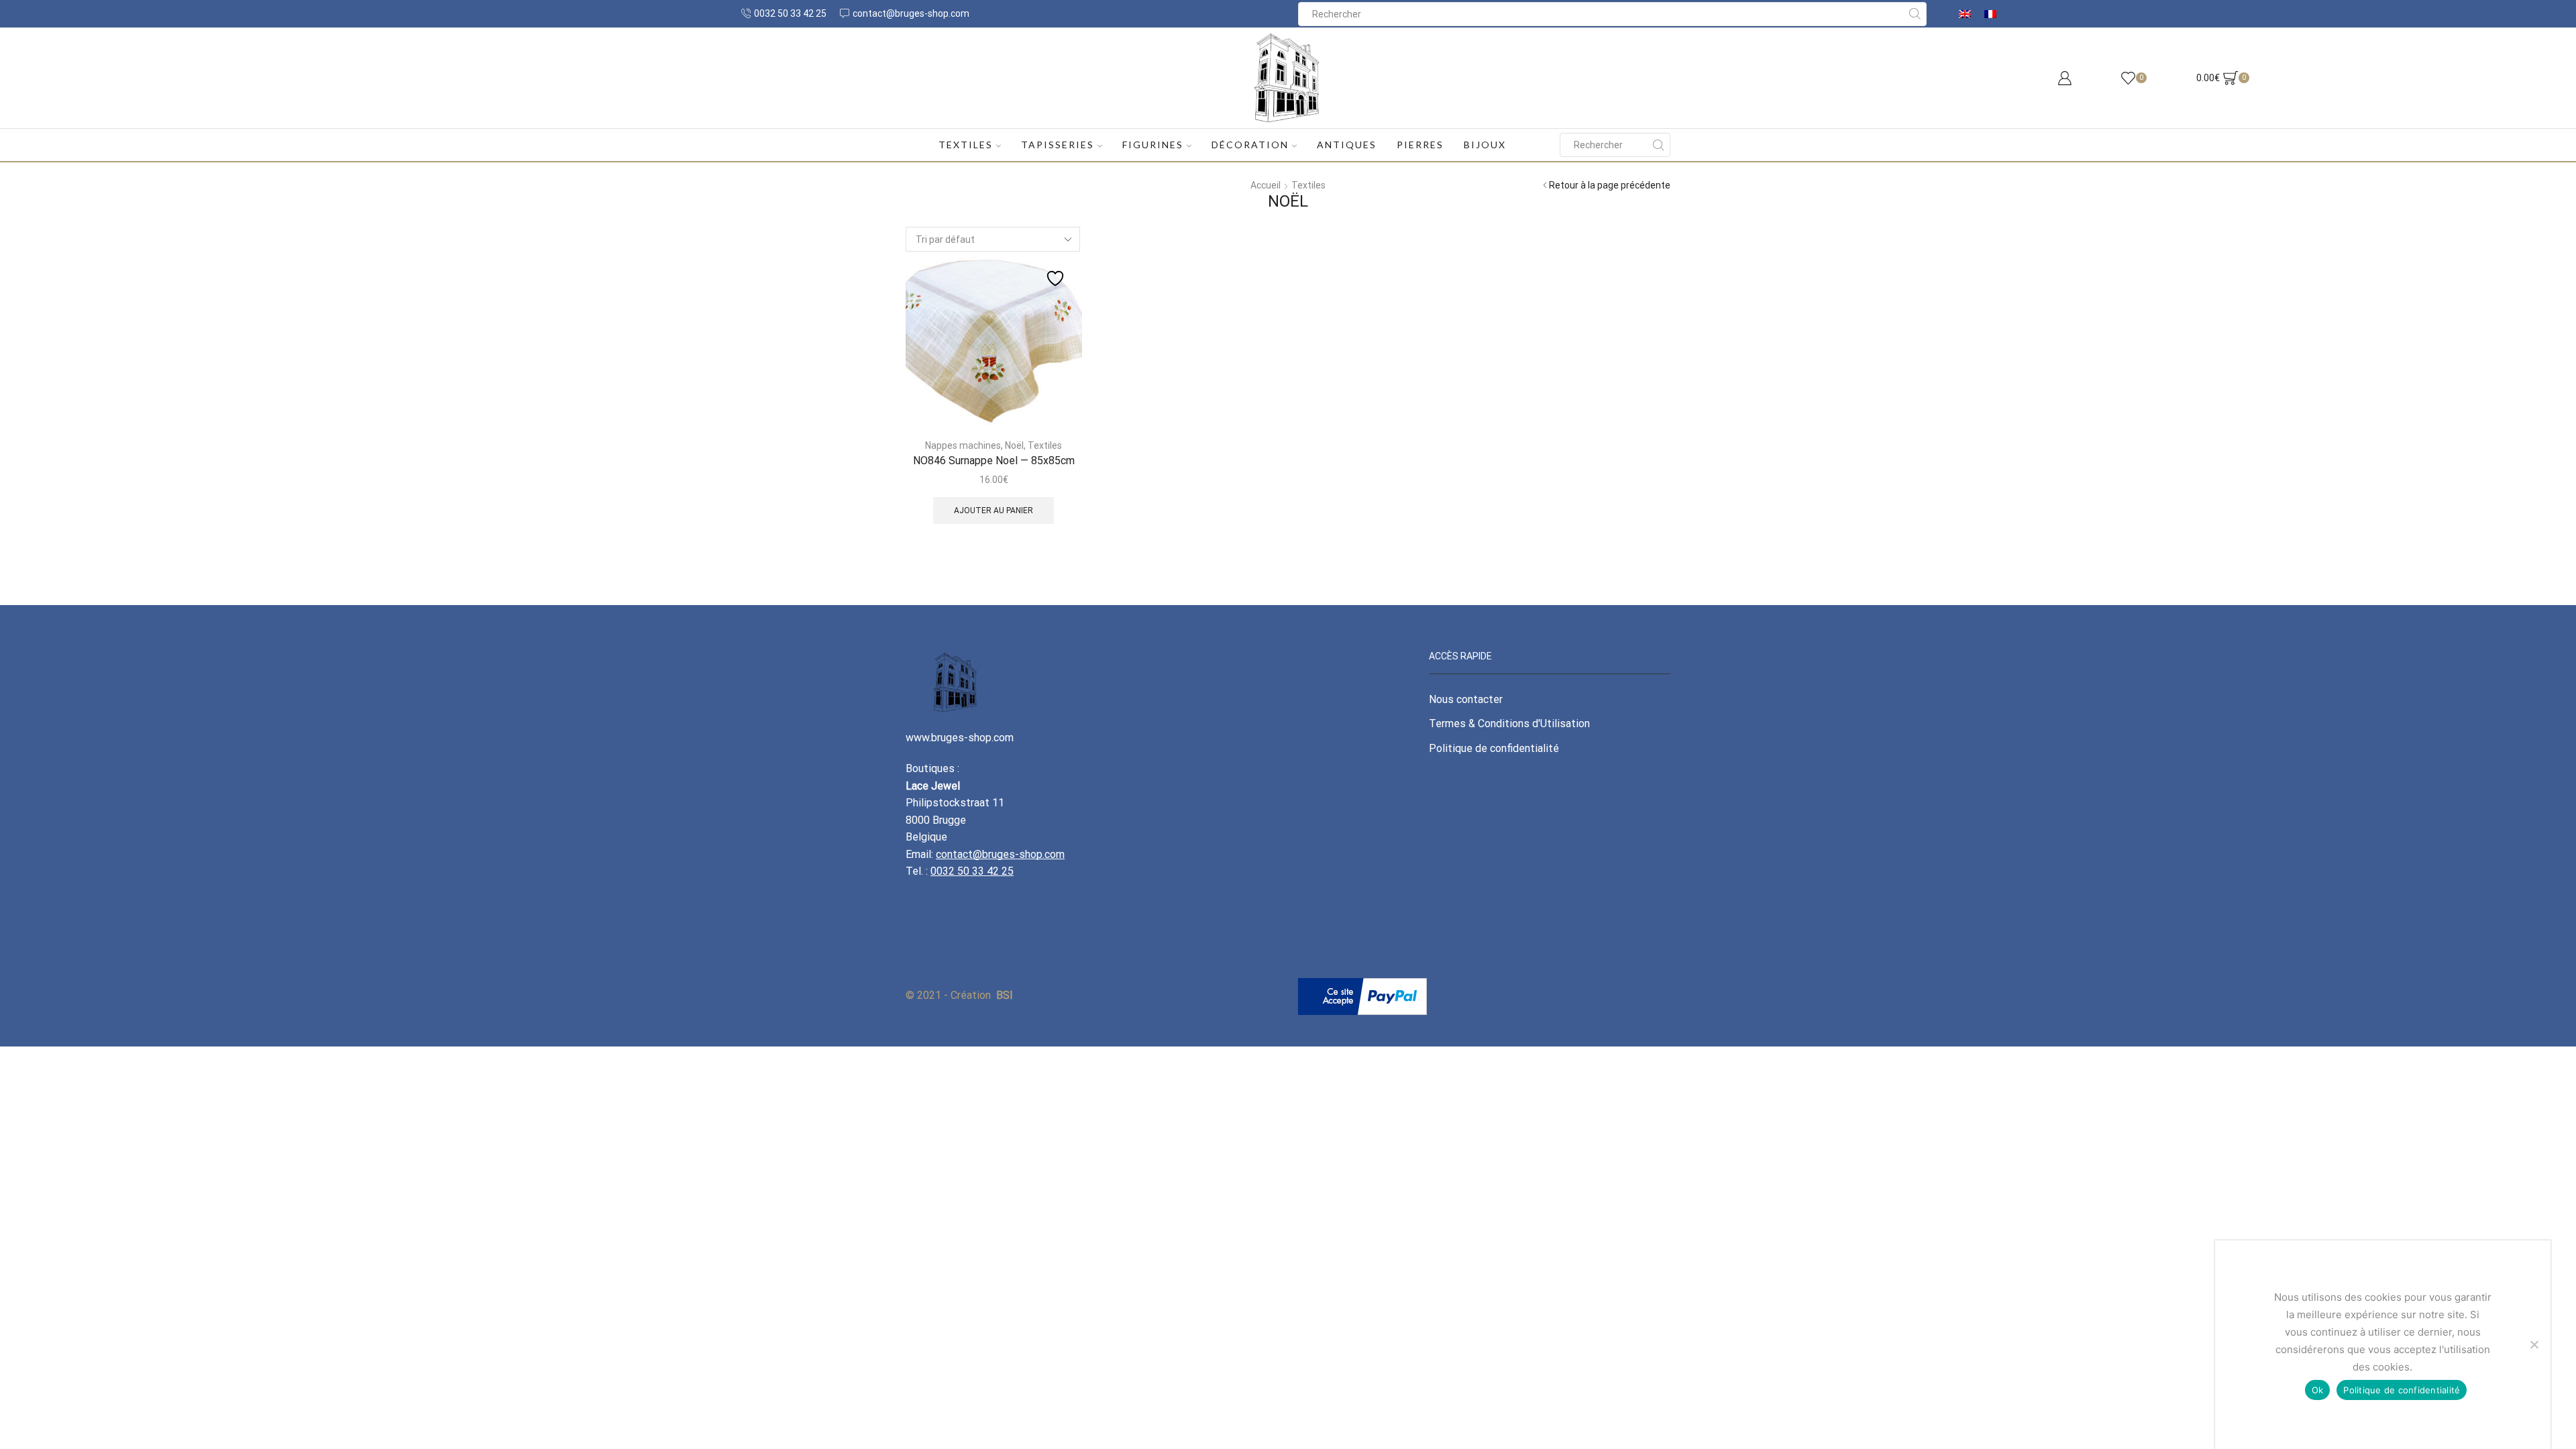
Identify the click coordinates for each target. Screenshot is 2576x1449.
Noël (1014, 445)
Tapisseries (1058, 145)
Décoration (1250, 145)
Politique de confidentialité (1494, 748)
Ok (2318, 1390)
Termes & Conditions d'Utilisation (1509, 723)
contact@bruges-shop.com (1000, 854)
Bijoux (1485, 145)
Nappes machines (963, 445)
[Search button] (1915, 14)
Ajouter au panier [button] (994, 511)
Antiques (1347, 145)
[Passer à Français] (1990, 14)
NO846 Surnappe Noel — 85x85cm (994, 461)
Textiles (966, 145)
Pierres (1420, 145)
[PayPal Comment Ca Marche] (1362, 996)
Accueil (1266, 185)
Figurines (1153, 145)
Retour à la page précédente (1610, 185)
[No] (2534, 1344)
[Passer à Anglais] (1965, 14)
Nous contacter (1466, 699)
